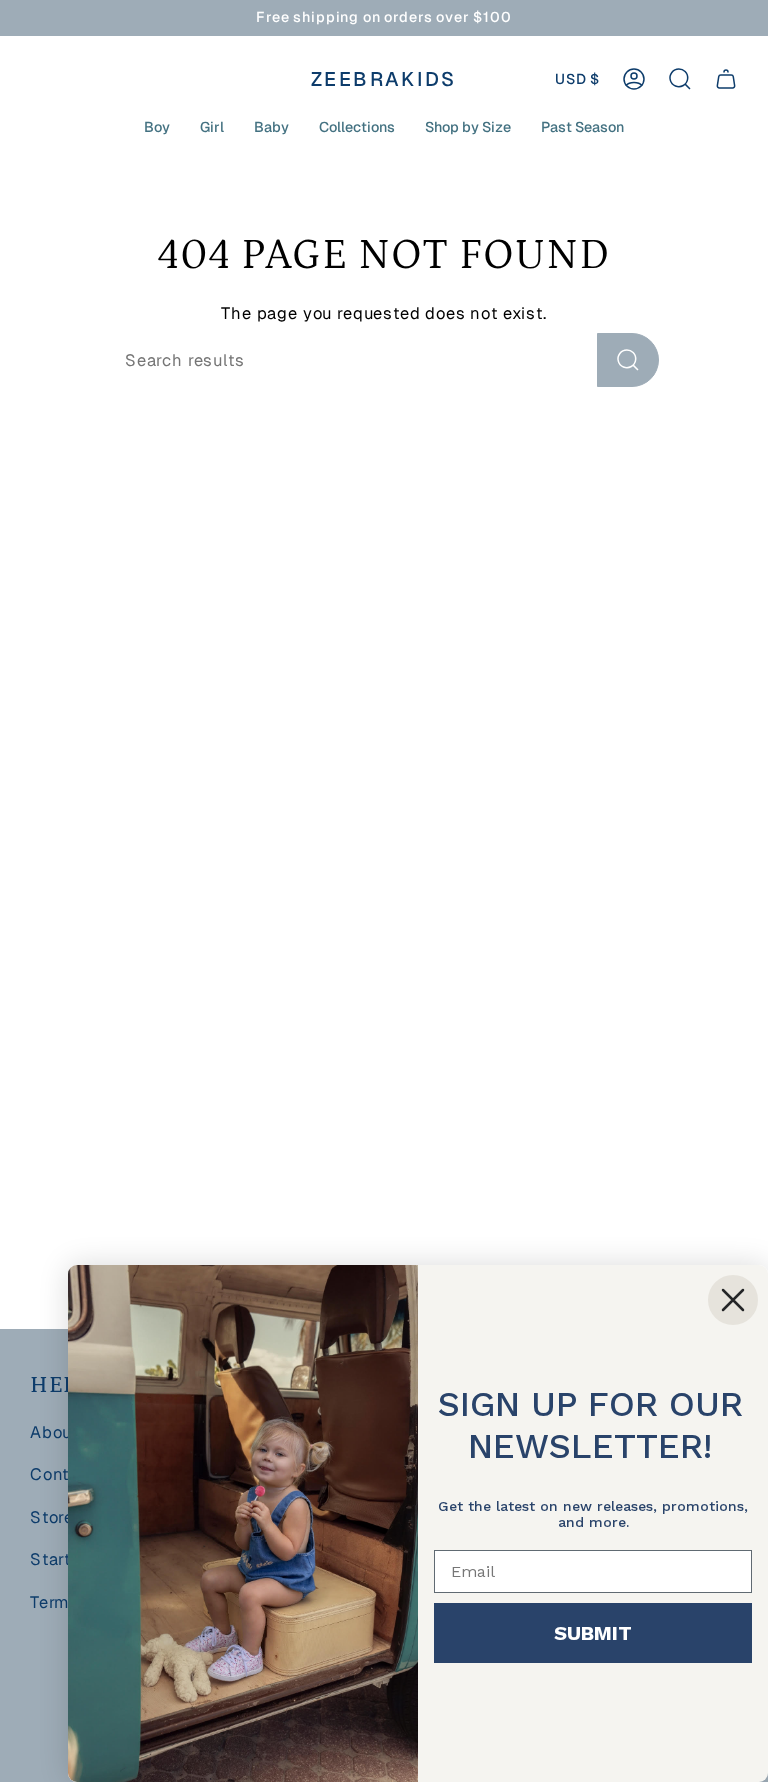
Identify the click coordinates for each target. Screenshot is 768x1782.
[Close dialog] (733, 1300)
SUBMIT (593, 1633)
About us (67, 1432)
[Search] (628, 360)
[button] (157, 127)
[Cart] (726, 79)
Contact (63, 1474)
